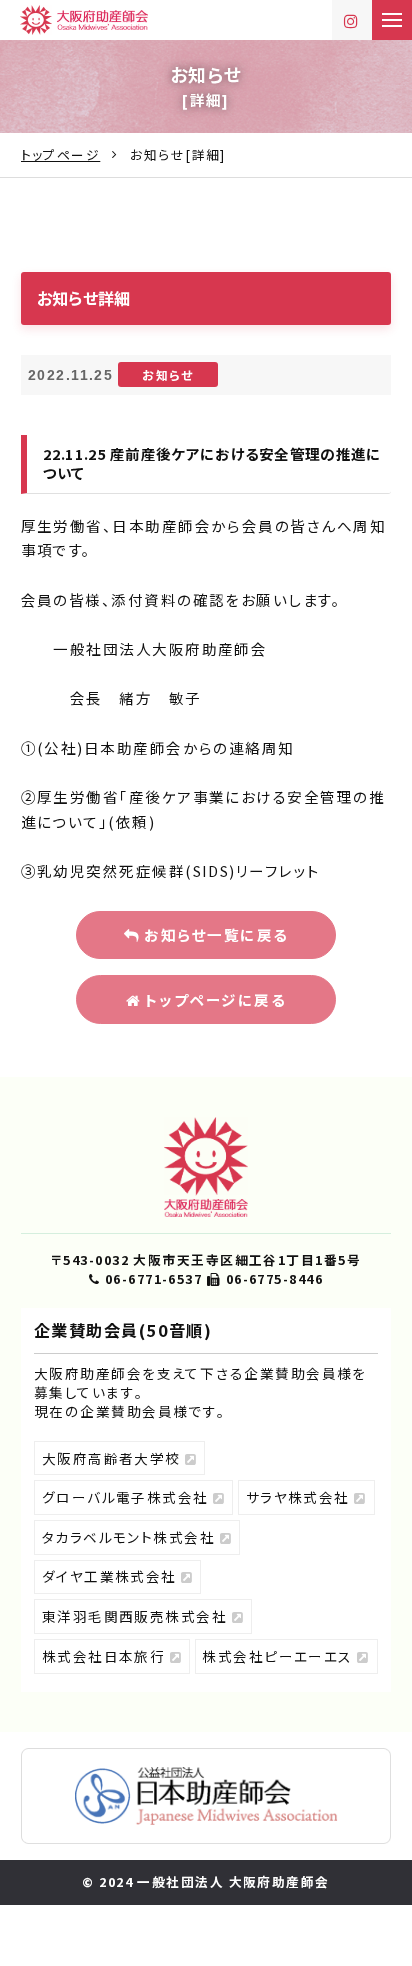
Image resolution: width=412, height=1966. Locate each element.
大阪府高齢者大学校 (114, 1458)
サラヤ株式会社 (300, 1497)
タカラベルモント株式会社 (131, 1537)
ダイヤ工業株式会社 (112, 1576)
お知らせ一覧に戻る (214, 934)
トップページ (61, 154)
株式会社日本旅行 (106, 1656)
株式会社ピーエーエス (279, 1656)
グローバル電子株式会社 (127, 1497)
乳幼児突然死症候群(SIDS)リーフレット (178, 870)
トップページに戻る (213, 999)
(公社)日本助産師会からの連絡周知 (166, 747)
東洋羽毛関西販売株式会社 (137, 1616)
